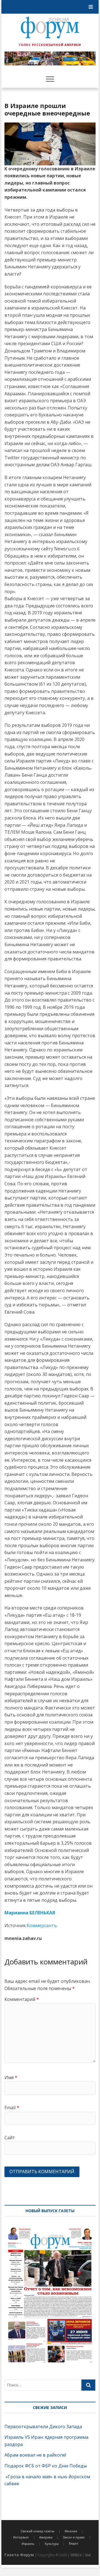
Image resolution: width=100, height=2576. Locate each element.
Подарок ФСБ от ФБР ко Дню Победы (46, 2466)
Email (12, 2108)
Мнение (71, 2531)
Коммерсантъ (42, 1925)
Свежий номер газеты (37, 2531)
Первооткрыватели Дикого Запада (43, 2427)
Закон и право (74, 2537)
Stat (88, 2555)
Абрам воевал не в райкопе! (36, 2455)
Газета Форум (19, 2555)
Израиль (28, 2544)
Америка (46, 2537)
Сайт (10, 2138)
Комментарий (22, 1999)
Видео (74, 2543)
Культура (52, 2544)
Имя (11, 2077)
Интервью (21, 2537)
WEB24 (76, 2555)
